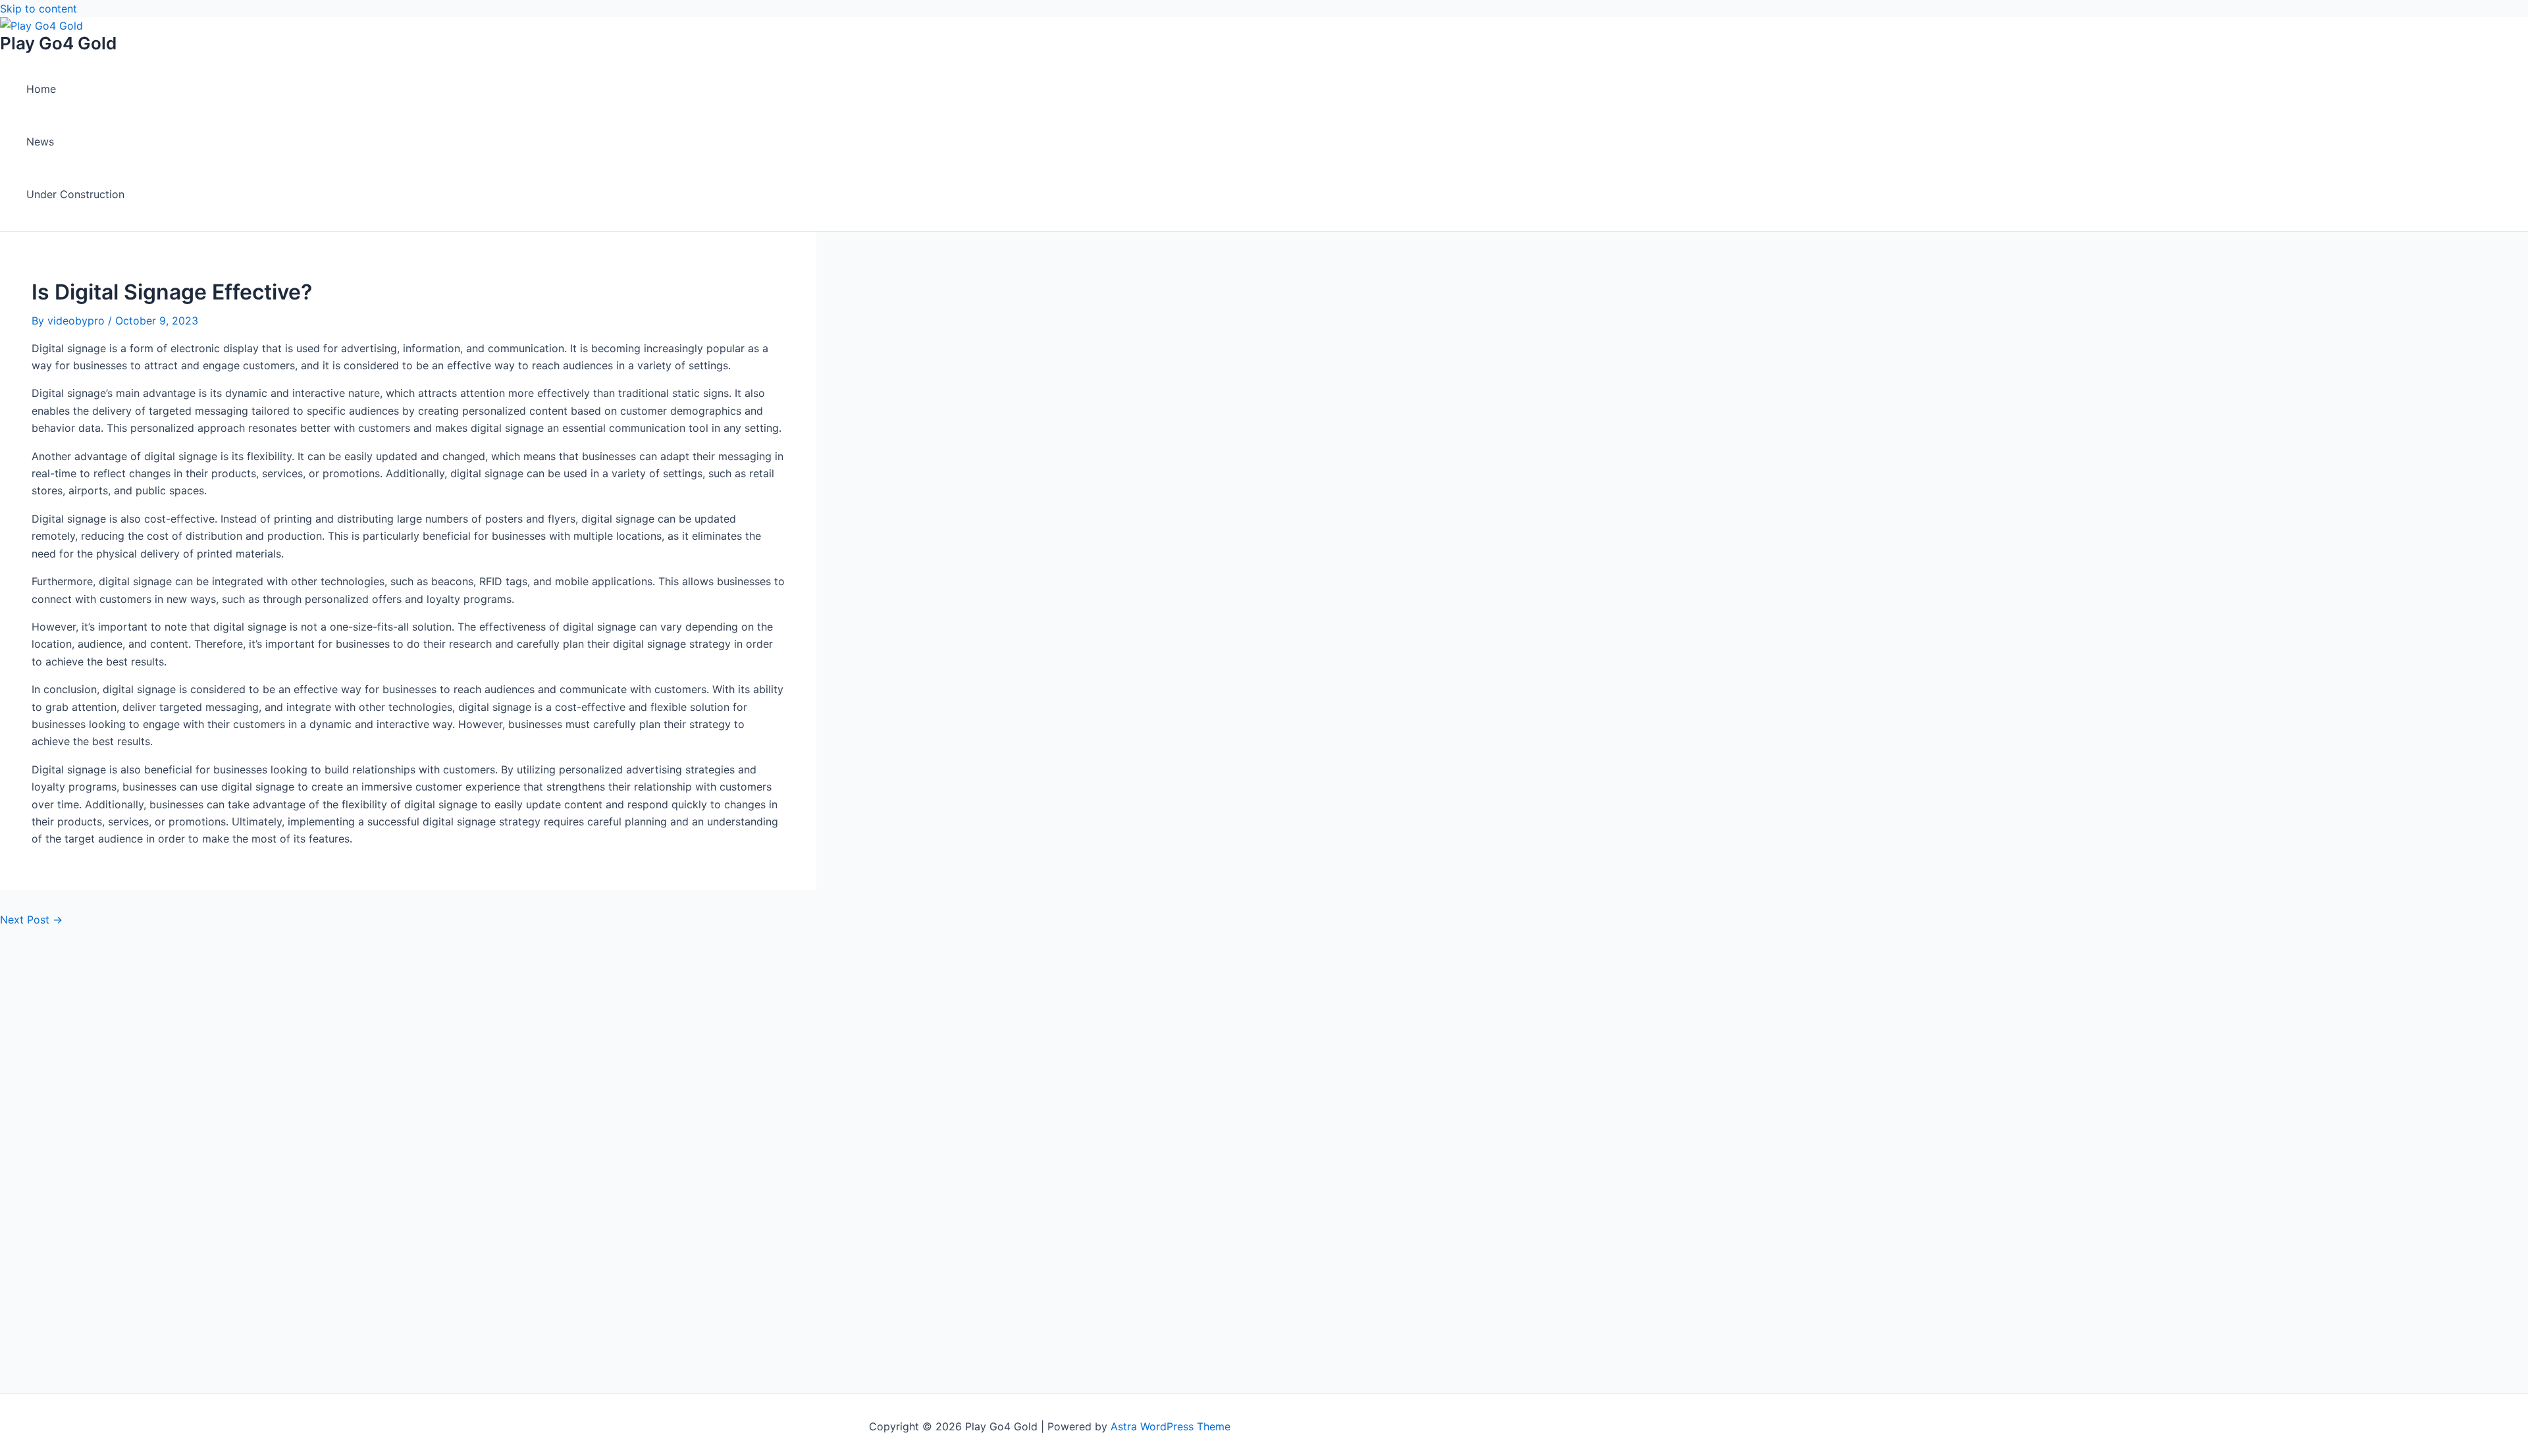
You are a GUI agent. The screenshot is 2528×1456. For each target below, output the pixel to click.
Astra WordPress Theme (1171, 1426)
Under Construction (75, 194)
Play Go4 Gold (58, 43)
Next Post (31, 920)
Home (41, 89)
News (40, 142)
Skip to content (39, 9)
